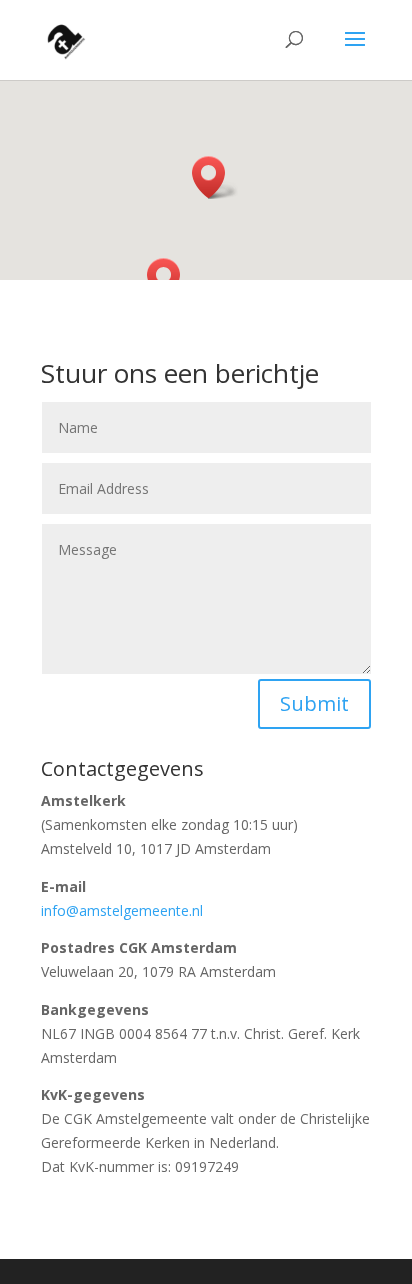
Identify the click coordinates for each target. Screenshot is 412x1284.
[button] (215, 177)
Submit (314, 703)
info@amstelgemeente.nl (122, 910)
